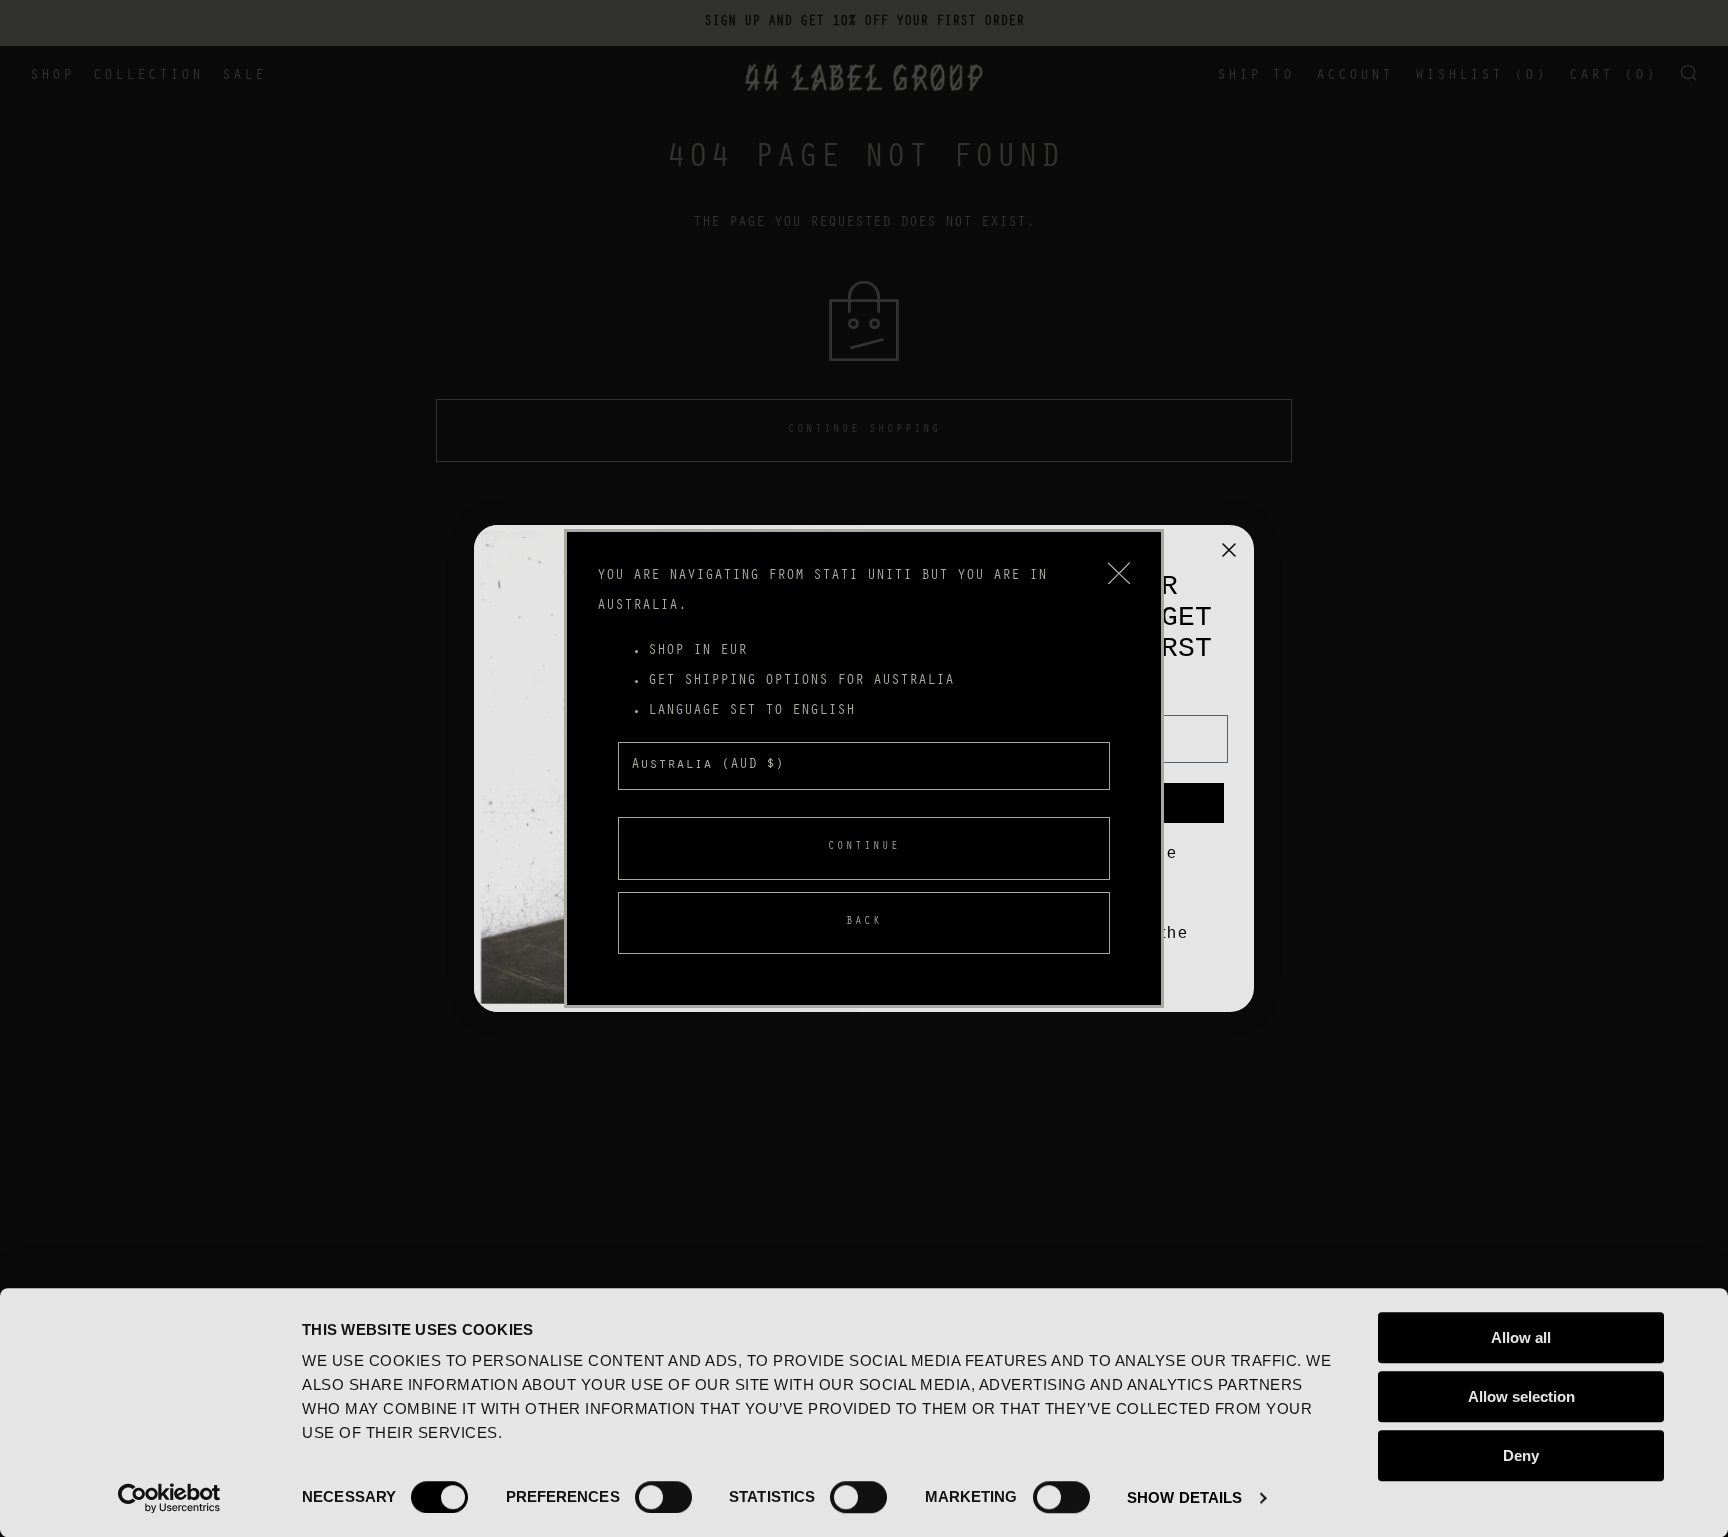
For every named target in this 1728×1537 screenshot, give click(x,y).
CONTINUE (864, 847)
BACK (864, 922)
